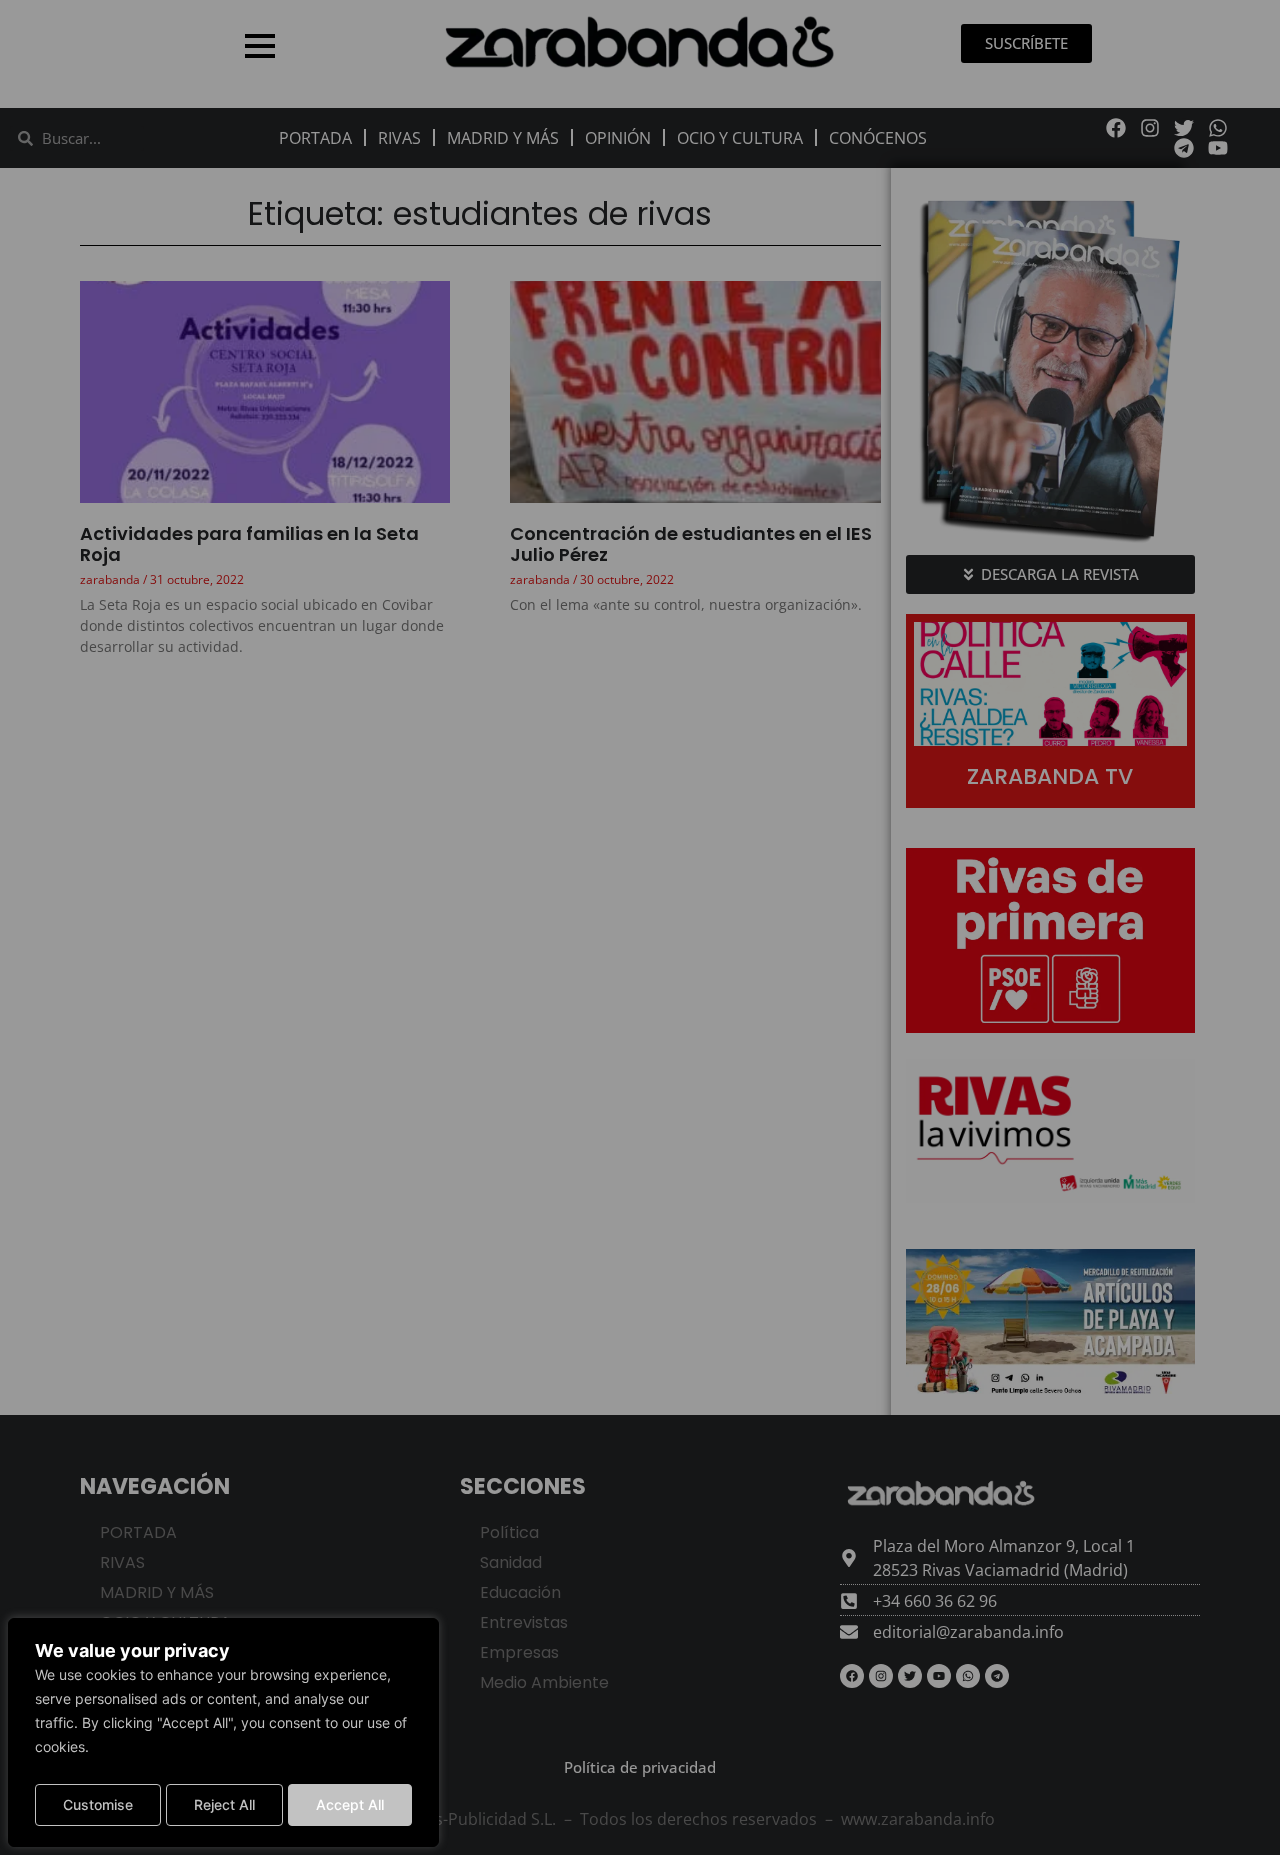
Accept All (350, 1804)
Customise (98, 1804)
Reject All (224, 1804)
